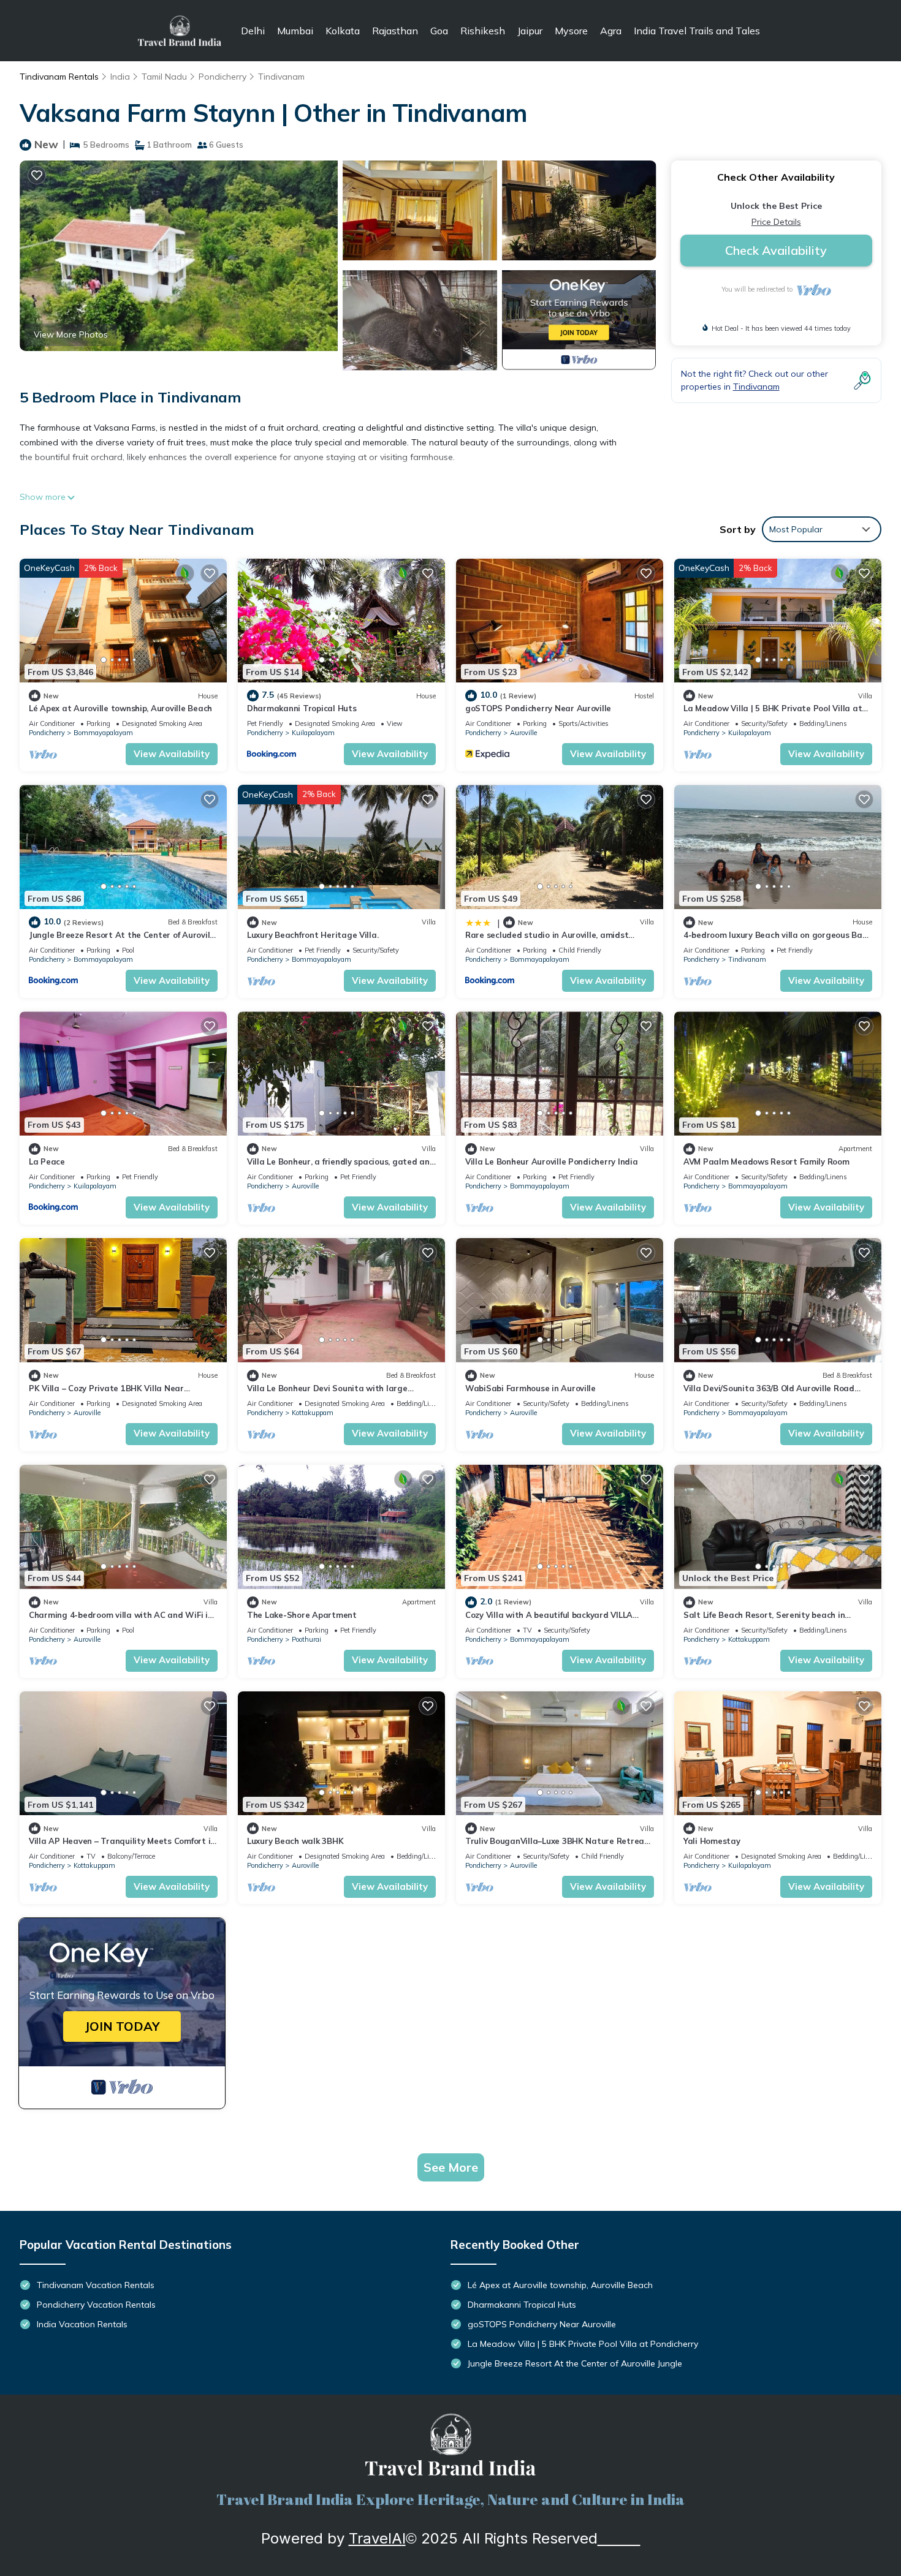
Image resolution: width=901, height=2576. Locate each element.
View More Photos (71, 334)
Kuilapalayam (313, 733)
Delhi (253, 31)
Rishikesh (483, 31)
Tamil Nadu (164, 77)
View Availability (172, 754)
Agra (611, 31)
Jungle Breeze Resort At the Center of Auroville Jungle (575, 2363)
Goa (439, 31)
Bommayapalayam (103, 733)
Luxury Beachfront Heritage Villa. (313, 935)
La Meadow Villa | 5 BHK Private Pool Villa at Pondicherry (583, 2344)
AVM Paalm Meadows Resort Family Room (766, 1161)
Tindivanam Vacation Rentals (96, 2285)
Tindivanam (281, 77)
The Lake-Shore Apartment (302, 1615)
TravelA (375, 2538)
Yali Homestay (712, 1841)
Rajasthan (395, 31)
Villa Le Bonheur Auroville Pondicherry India (552, 1161)
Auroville (523, 733)
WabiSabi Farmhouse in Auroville (530, 1388)
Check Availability (776, 250)
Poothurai (306, 1639)
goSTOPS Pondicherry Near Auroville (538, 708)
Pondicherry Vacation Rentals (96, 2305)
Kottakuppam (313, 1413)
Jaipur (530, 31)
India (120, 77)
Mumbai (295, 31)
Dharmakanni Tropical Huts (302, 708)
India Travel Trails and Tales (697, 31)
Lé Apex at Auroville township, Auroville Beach (120, 708)
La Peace (47, 1161)
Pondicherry (222, 77)
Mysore (571, 31)
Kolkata (343, 31)
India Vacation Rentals (82, 2324)
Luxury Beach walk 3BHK (295, 1841)
